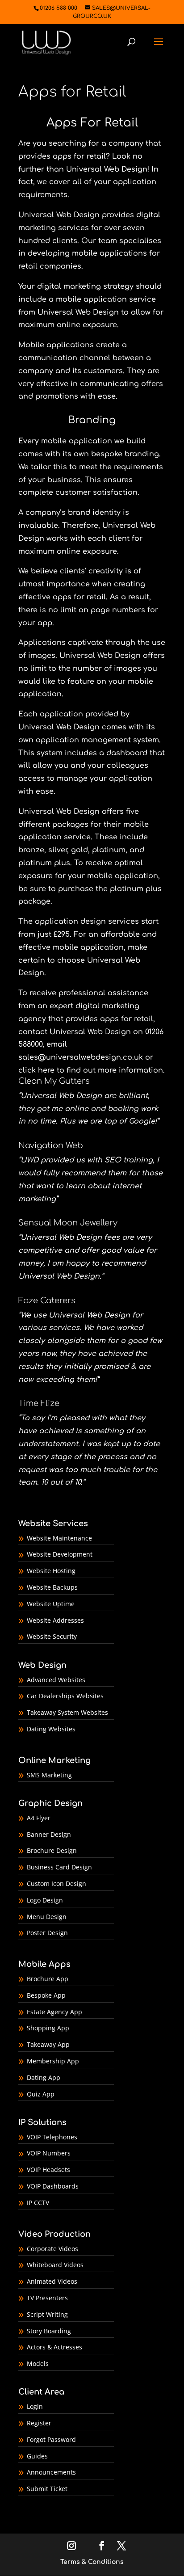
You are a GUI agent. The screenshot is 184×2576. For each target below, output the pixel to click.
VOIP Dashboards (53, 2186)
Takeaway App (48, 2044)
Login (35, 2406)
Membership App (53, 2061)
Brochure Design (52, 1850)
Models (38, 2363)
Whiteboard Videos (55, 2265)
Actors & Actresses (54, 2347)
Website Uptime (51, 1604)
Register (39, 2423)
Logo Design (45, 1900)
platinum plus (44, 863)
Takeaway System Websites (67, 1712)
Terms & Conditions (92, 2562)
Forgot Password (51, 2439)
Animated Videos (52, 2281)
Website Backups (52, 1587)
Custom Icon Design (56, 1884)
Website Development (60, 1554)
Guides (37, 2456)
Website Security (52, 1636)
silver (58, 850)
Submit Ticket (47, 2489)
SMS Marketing (49, 1775)
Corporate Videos (52, 2249)
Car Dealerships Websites (65, 1696)
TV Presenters (47, 2298)
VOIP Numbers (49, 2153)
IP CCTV (38, 2203)
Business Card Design (59, 1867)
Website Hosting (51, 1571)
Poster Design (47, 1933)
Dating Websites (51, 1729)
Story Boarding (49, 2331)
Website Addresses (55, 1620)
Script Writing (47, 2314)
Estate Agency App (54, 2012)
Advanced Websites (56, 1680)
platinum (109, 850)
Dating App (44, 2077)
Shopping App (48, 2028)
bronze (31, 850)
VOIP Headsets (48, 2170)
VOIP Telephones (52, 2137)
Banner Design (49, 1834)
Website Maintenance (59, 1538)
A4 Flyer (39, 1818)
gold (79, 850)
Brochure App (48, 1979)
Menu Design (47, 1917)
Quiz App (41, 2094)
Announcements (51, 2472)
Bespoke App (46, 1995)
